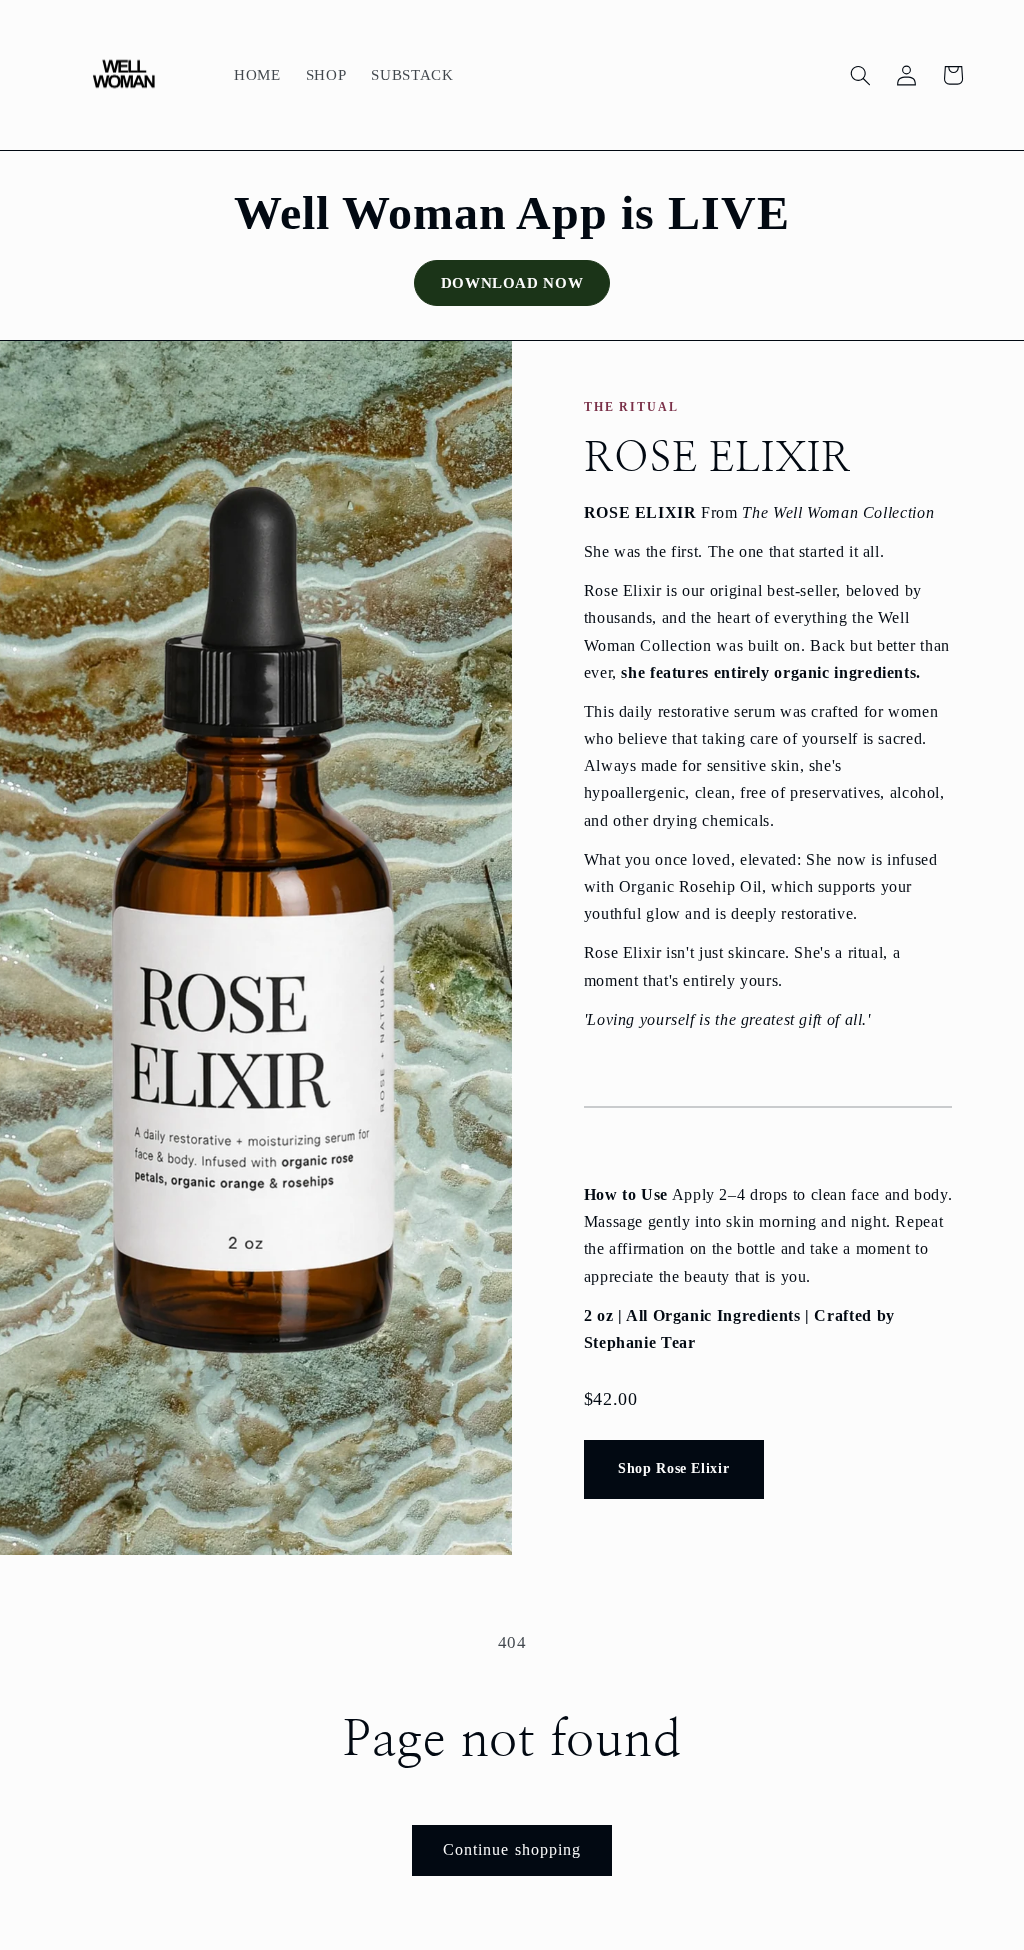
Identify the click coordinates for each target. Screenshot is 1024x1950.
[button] (860, 75)
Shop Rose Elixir (673, 1468)
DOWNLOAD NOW (512, 283)
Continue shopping (512, 1849)
